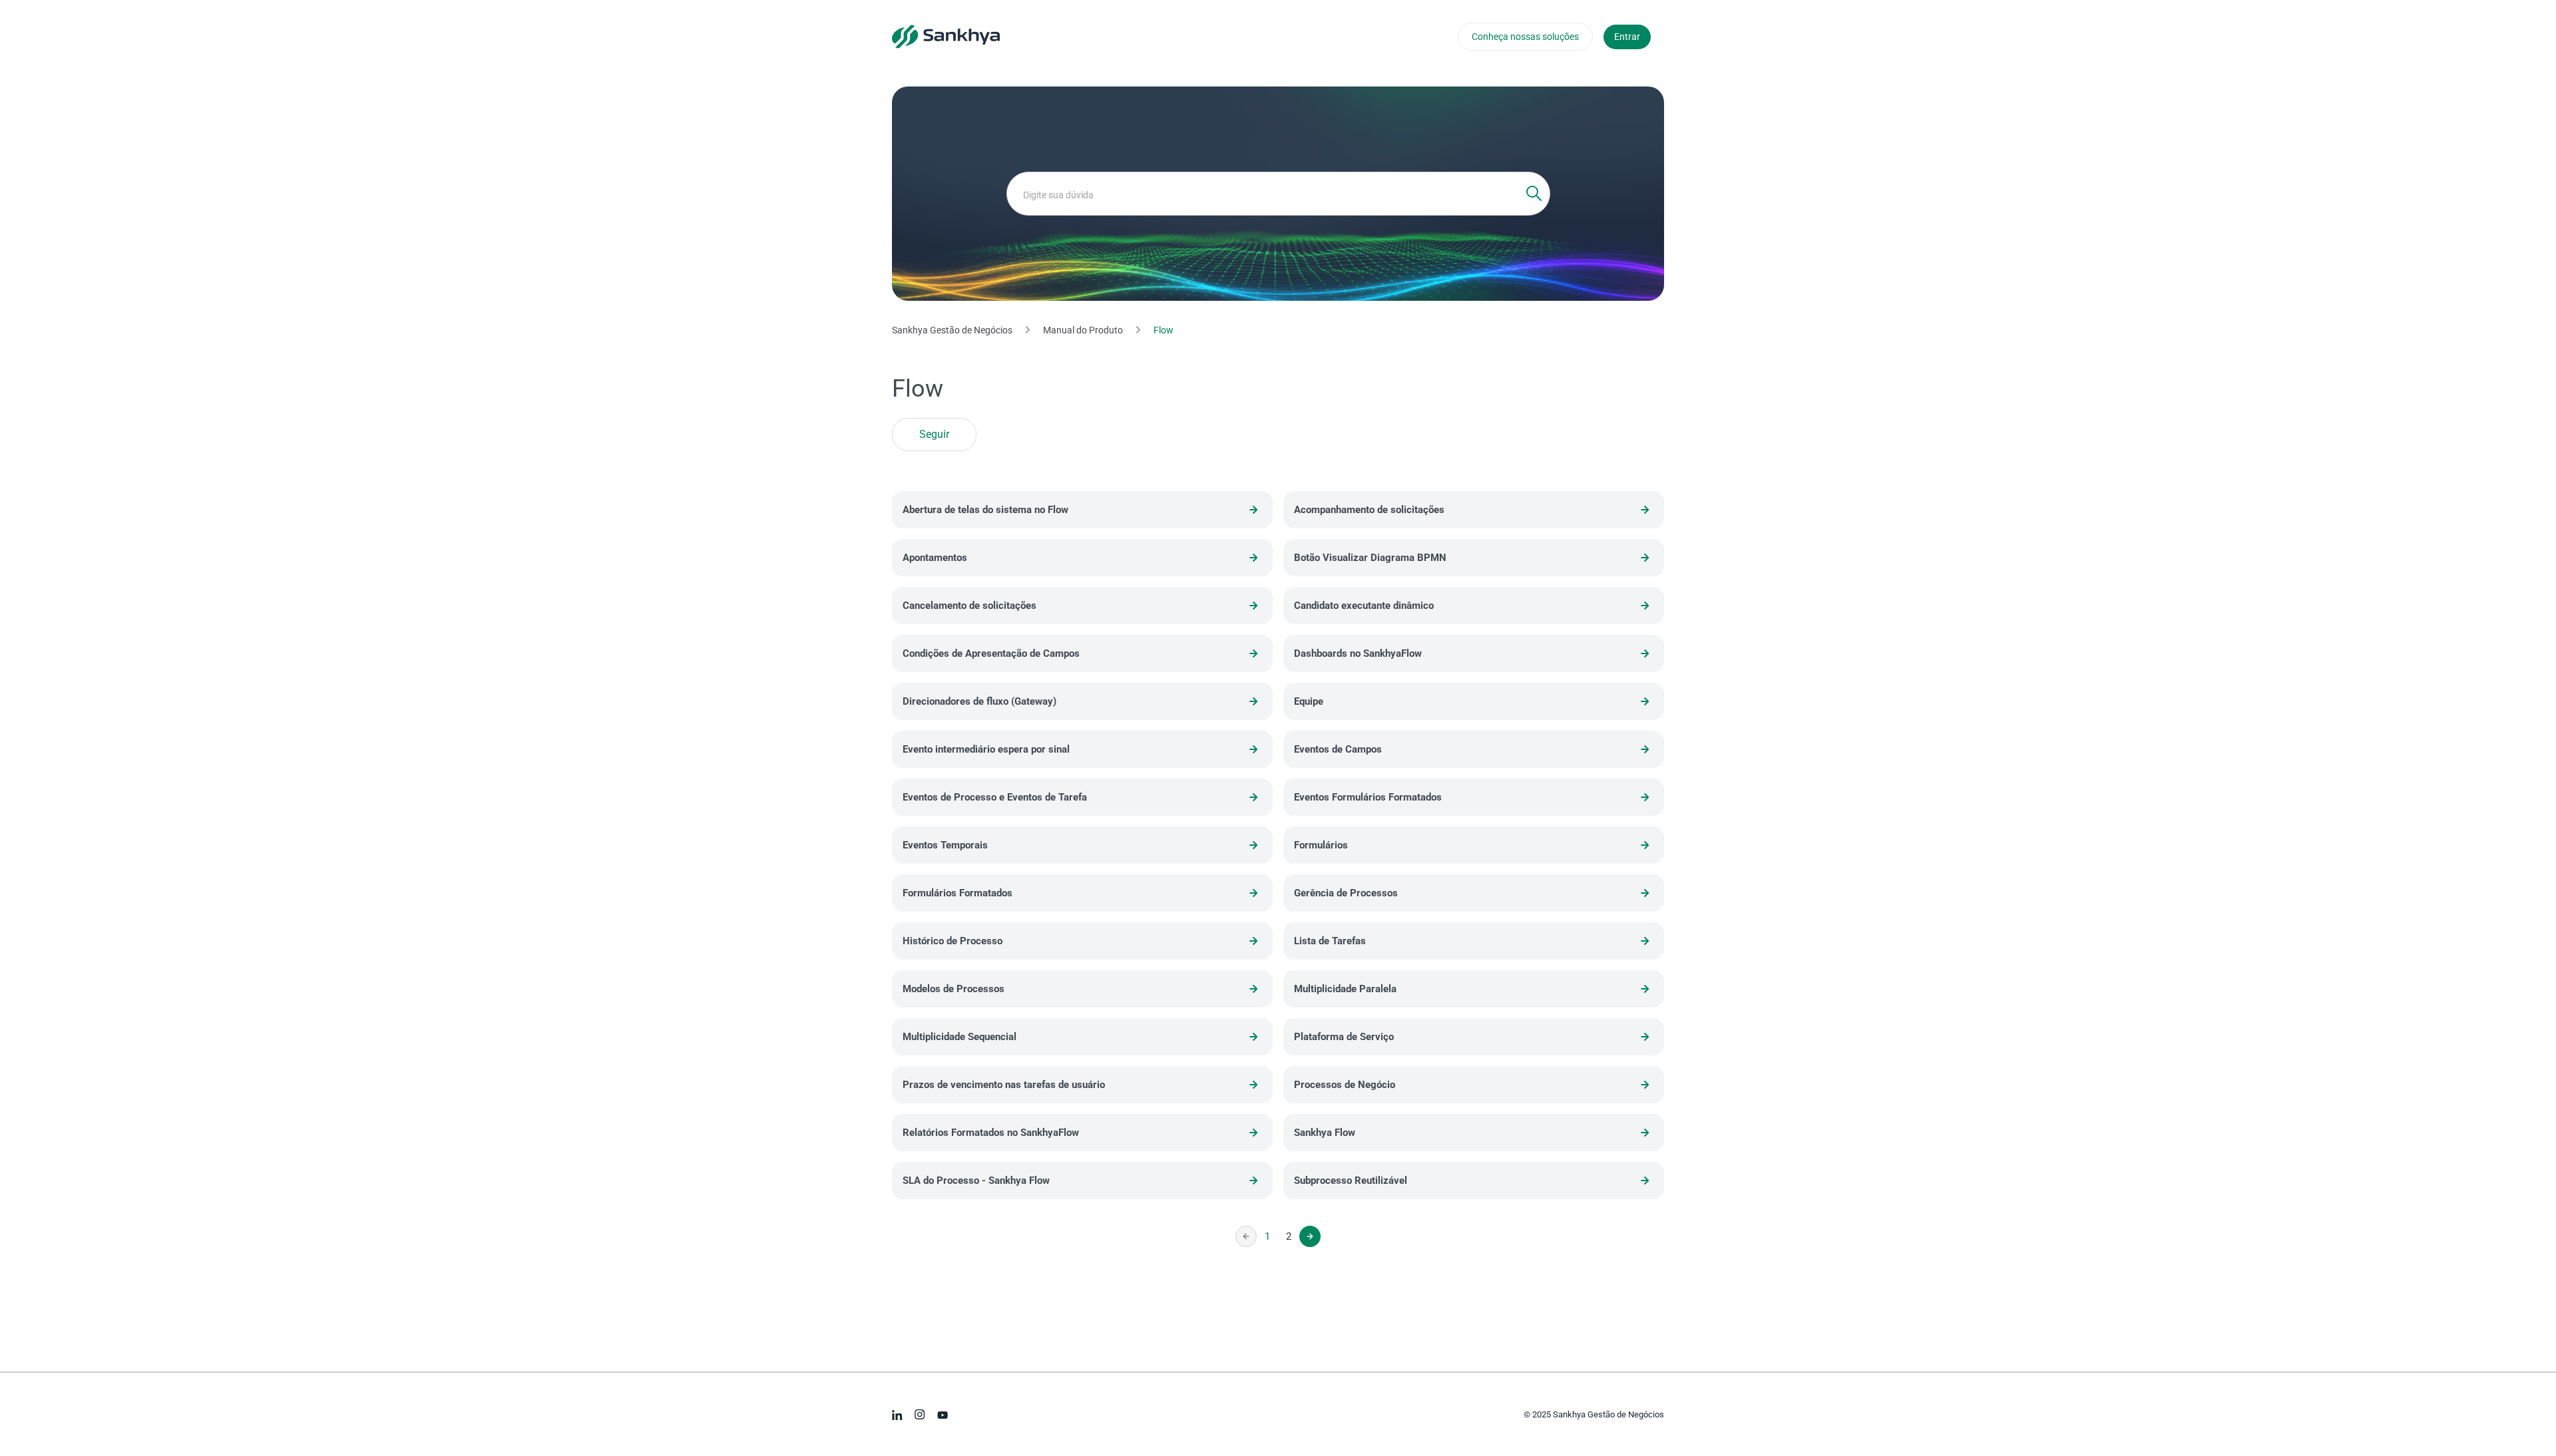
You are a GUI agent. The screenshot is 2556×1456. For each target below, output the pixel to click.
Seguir (934, 435)
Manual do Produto (1083, 330)
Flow (1164, 330)
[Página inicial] (946, 36)
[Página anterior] (1246, 1236)
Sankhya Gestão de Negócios (952, 330)
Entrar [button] (1627, 37)
